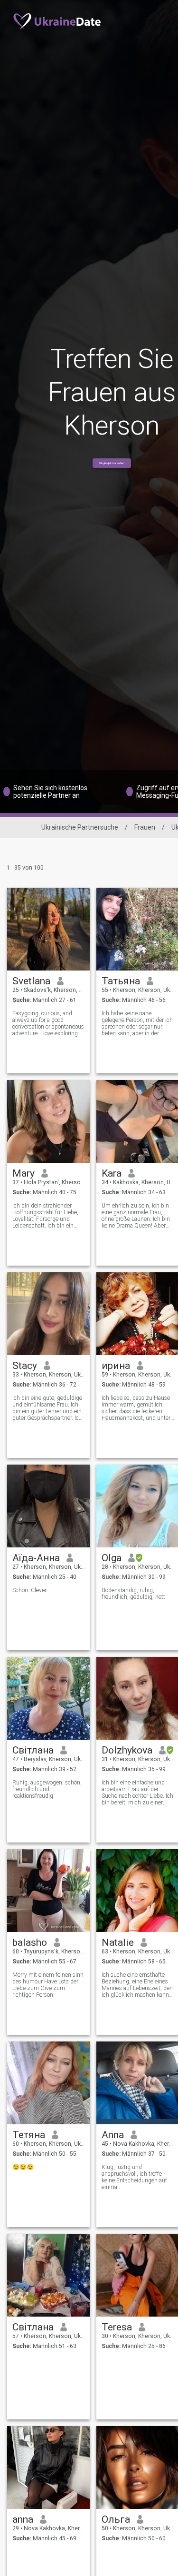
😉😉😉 (23, 2167)
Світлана (33, 1750)
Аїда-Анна (36, 1558)
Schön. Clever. (30, 1590)
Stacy (25, 1366)
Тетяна (29, 2135)
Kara (112, 1173)
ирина (116, 1366)
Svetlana (31, 981)
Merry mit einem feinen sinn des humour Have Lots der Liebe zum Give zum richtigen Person (48, 1985)
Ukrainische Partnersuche (80, 827)
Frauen (145, 827)
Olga (112, 1558)
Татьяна (121, 981)
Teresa (117, 2327)
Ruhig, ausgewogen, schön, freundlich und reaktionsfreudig (47, 1789)
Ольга (116, 2519)
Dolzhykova (127, 1750)
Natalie (118, 1942)
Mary (23, 1173)
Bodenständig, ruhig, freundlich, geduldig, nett (133, 1594)
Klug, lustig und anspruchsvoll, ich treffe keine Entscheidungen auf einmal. (134, 2177)
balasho (30, 1942)
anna (23, 2519)
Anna (113, 2135)
